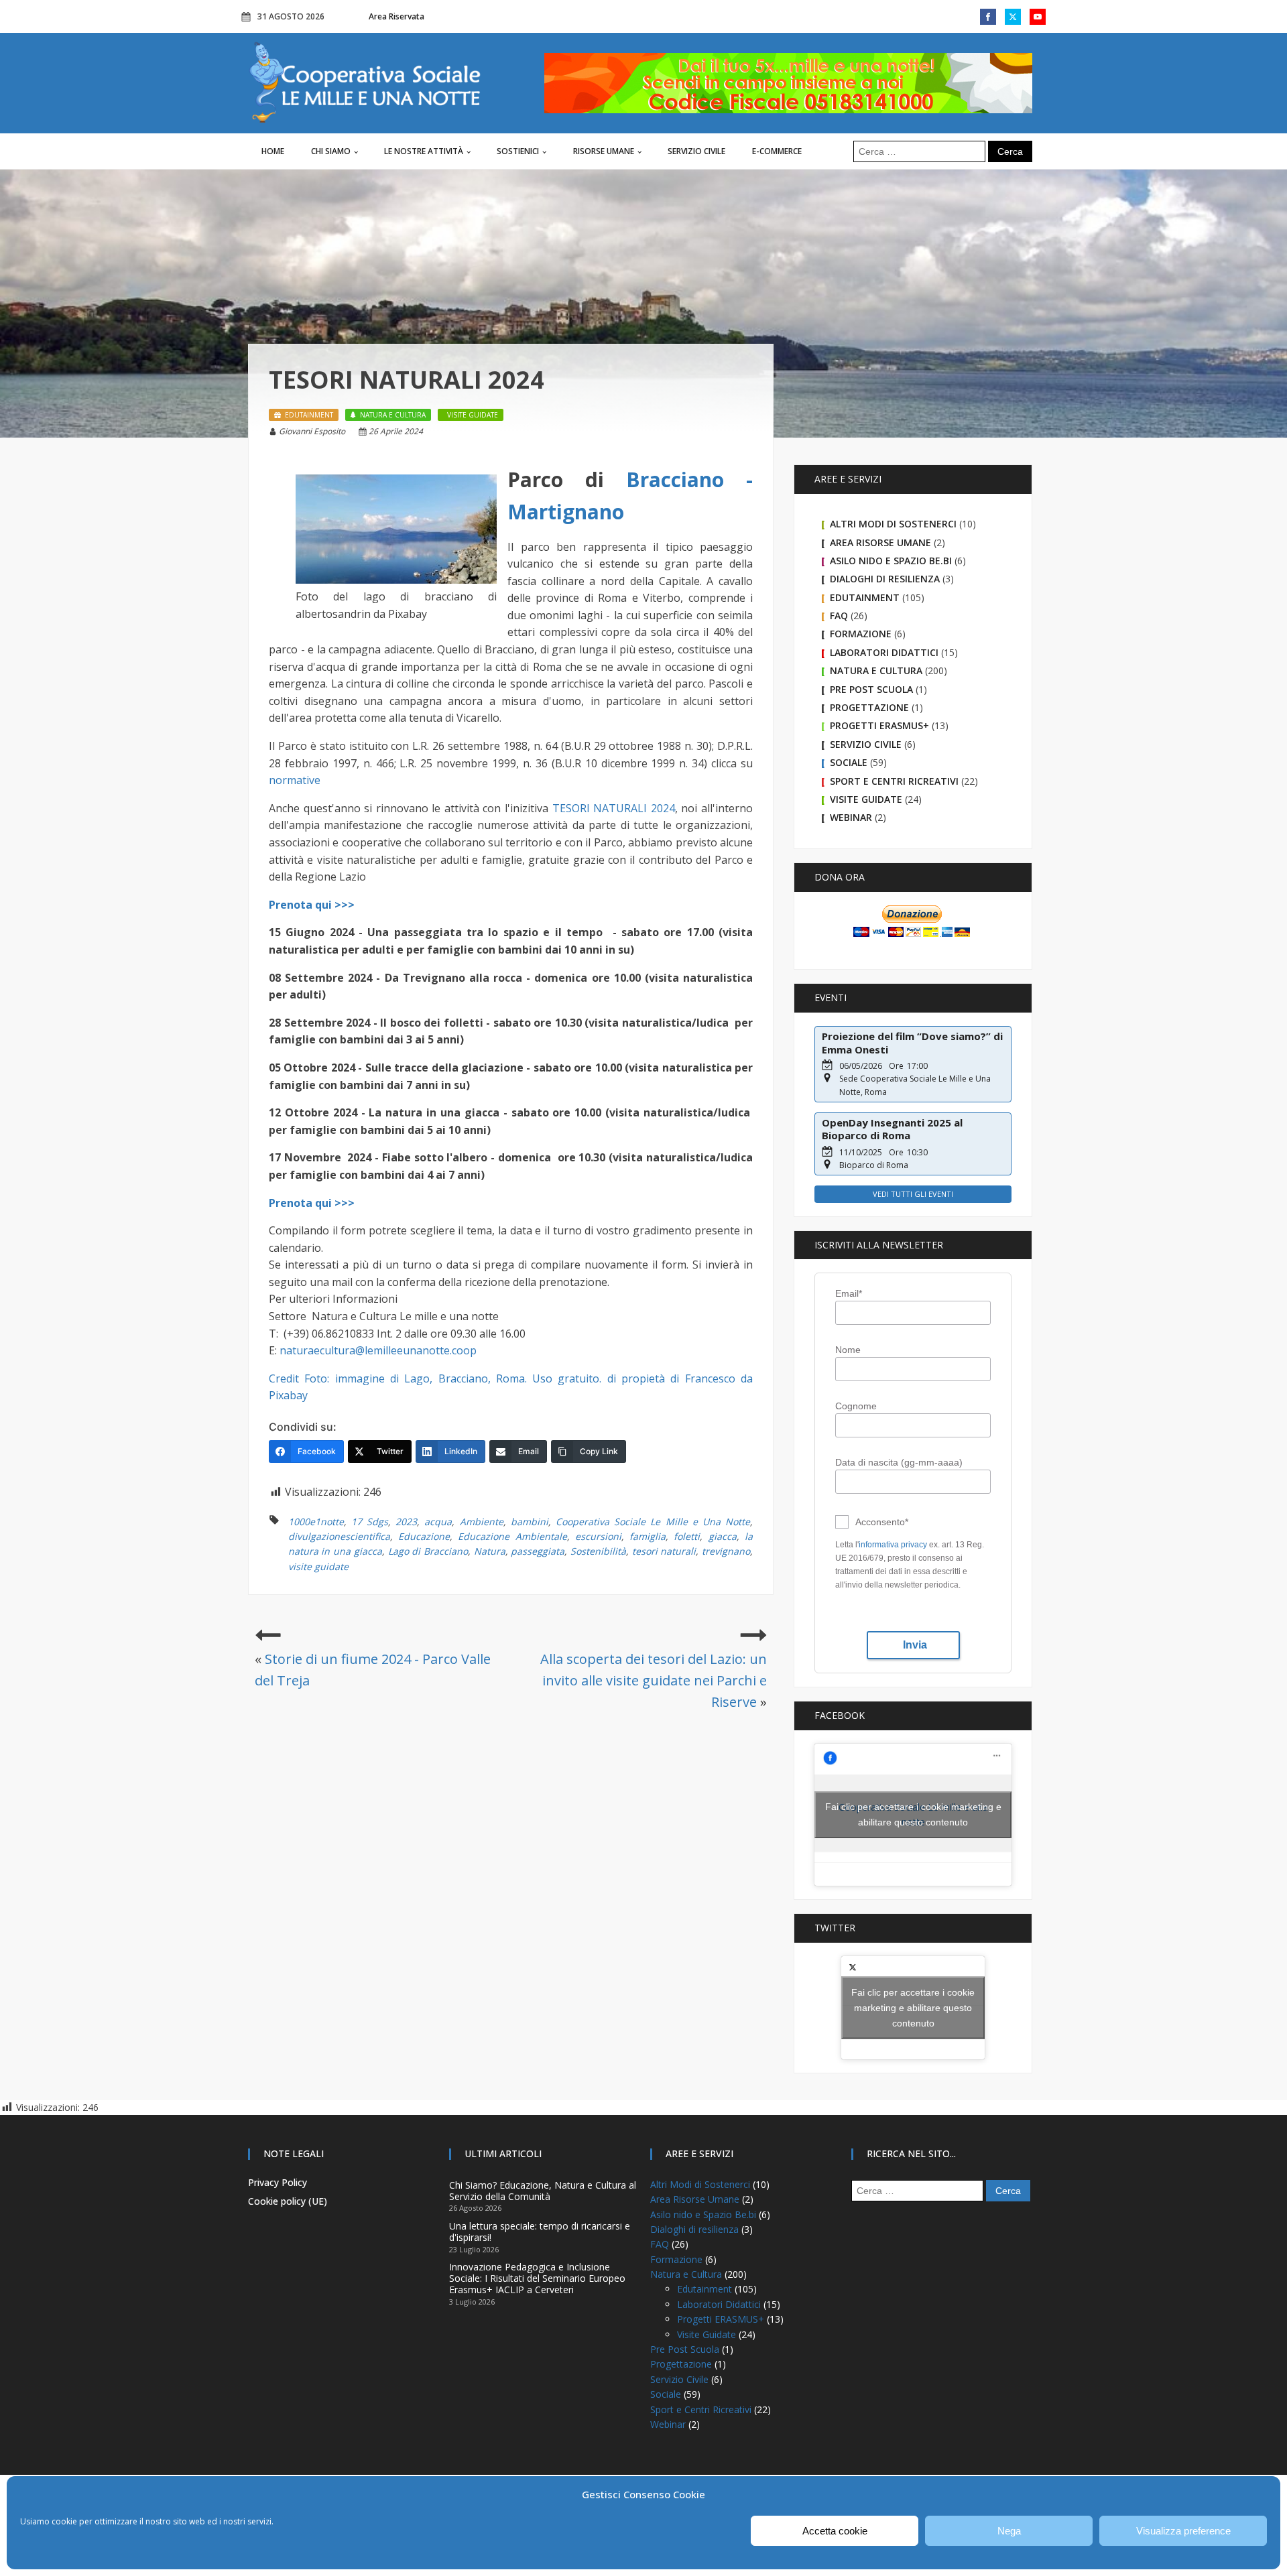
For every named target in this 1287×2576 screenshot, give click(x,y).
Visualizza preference (1183, 2531)
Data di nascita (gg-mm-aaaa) (899, 1462)
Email (849, 1293)
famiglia (648, 1536)
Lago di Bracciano (428, 1551)
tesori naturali (664, 1551)
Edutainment (865, 597)
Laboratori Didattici (884, 652)
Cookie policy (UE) (288, 2201)
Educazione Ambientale (512, 1536)
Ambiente (482, 1522)
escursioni (598, 1536)
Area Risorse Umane (880, 542)
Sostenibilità (598, 1551)
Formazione (861, 634)
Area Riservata (396, 16)
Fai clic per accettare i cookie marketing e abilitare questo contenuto (913, 1814)
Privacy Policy (278, 2182)
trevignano (726, 1551)
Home (273, 151)
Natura (490, 1551)
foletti (687, 1536)
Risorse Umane (604, 151)
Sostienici (518, 151)
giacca (723, 1536)
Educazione (424, 1536)
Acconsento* (882, 1522)
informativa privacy (893, 1545)
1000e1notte (316, 1522)
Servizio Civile (696, 151)
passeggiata (538, 1551)
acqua (438, 1522)
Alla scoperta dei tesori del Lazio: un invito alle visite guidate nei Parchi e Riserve (654, 1680)
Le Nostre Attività (424, 151)
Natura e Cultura (876, 670)
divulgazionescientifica (339, 1536)
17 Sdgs (370, 1522)
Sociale (849, 762)
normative (295, 780)
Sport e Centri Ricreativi (894, 781)
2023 (406, 1522)
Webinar (851, 817)
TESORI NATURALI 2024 (614, 808)
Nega (1009, 2531)
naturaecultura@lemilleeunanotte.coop (378, 1350)
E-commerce (777, 151)
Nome (848, 1350)
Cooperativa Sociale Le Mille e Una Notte (653, 1522)
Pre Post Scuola (871, 689)
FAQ (839, 616)
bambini (530, 1522)
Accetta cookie (835, 2531)
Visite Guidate (866, 799)
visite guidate (318, 1566)
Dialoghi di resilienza (885, 579)
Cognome (856, 1406)
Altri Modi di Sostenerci (893, 524)
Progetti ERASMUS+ (879, 725)
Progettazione (869, 707)
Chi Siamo (331, 151)
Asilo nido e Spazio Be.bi (891, 561)
